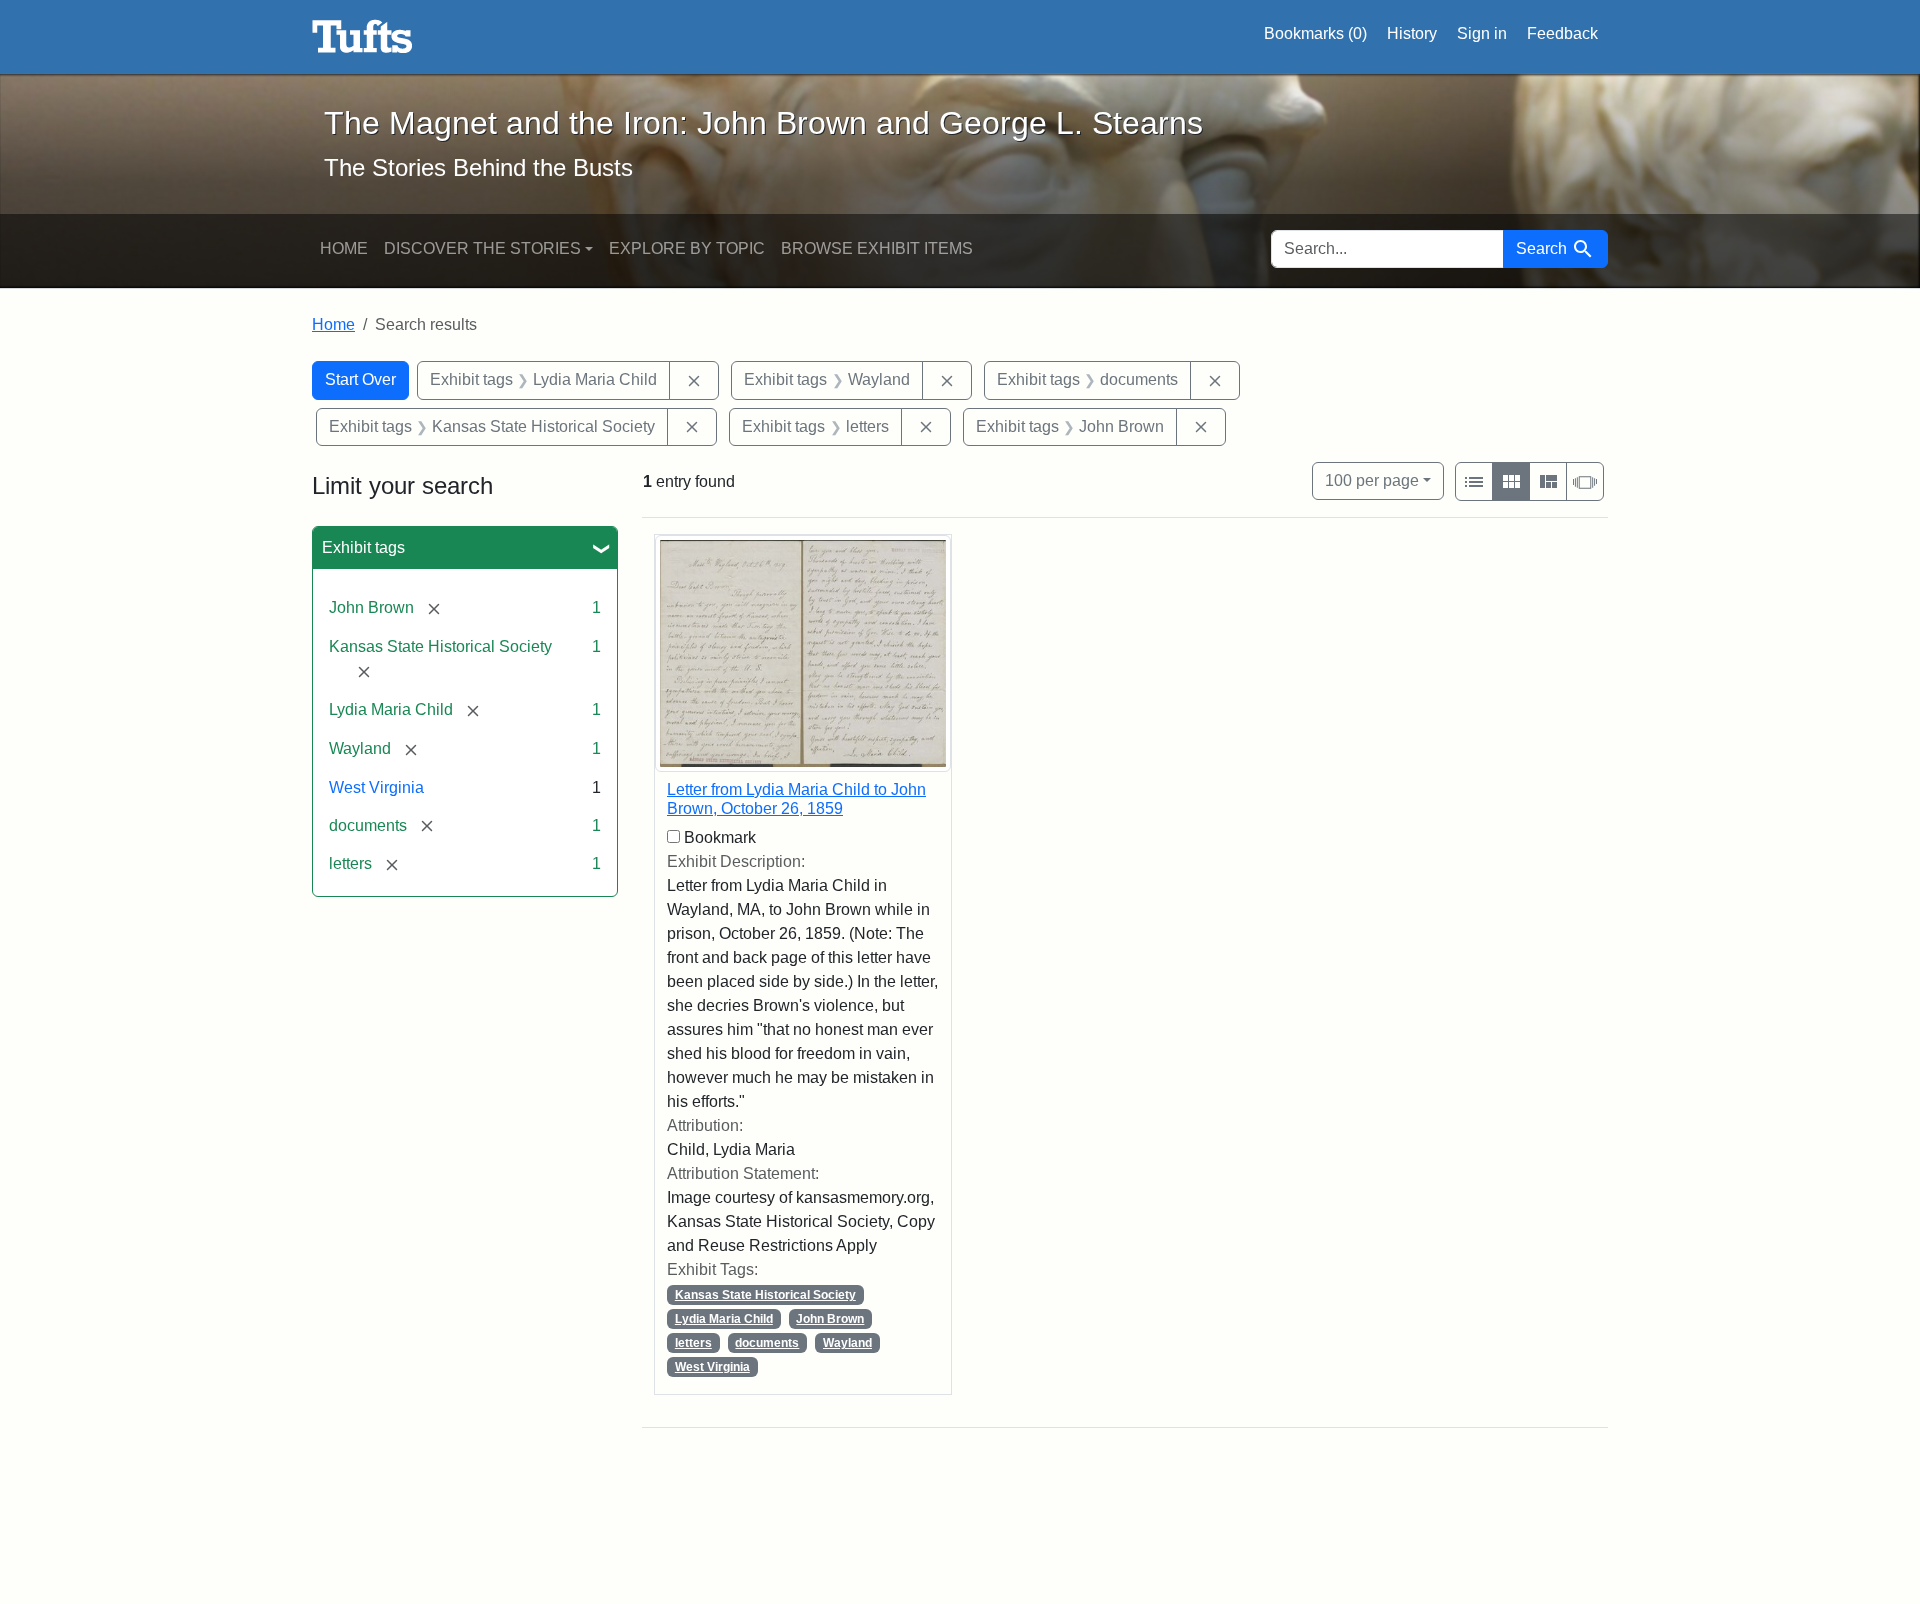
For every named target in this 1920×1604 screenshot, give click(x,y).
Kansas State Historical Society (765, 1295)
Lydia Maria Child (724, 1319)
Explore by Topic (687, 248)
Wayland (847, 1343)
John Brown (830, 1319)
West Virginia (376, 787)
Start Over (360, 379)
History (1412, 33)
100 (1372, 480)
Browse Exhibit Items (877, 248)
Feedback (1562, 33)
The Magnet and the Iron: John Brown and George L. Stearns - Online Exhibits (362, 37)
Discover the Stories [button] (482, 248)
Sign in (1482, 33)
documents (767, 1343)
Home (344, 248)
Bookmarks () (1315, 33)
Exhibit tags (363, 547)
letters (693, 1343)
